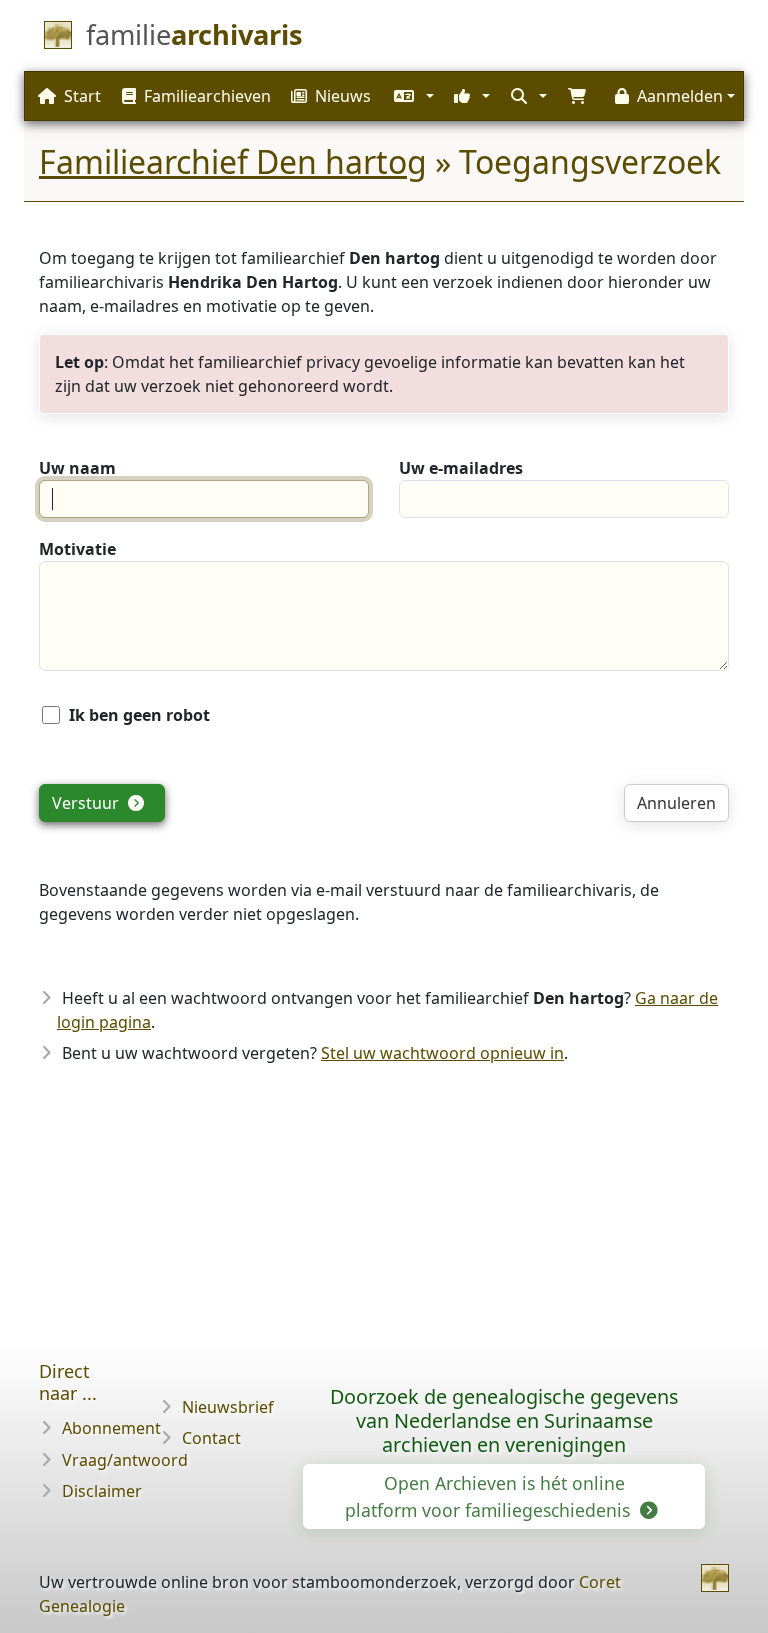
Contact (211, 1438)
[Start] (715, 1578)
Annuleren (676, 803)
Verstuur (87, 803)
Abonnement (111, 1428)
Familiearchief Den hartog (233, 161)
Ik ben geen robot (139, 715)
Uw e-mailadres (461, 468)
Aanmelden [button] (680, 96)
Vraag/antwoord (125, 1460)
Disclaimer (102, 1491)
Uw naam (77, 468)
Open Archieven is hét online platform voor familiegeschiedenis (490, 1496)
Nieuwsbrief (228, 1407)
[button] (411, 96)
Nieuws (343, 96)
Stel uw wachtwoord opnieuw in (442, 1053)
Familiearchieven (207, 96)
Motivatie (77, 549)
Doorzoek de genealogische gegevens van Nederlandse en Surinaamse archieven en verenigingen (504, 1420)
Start (82, 96)
